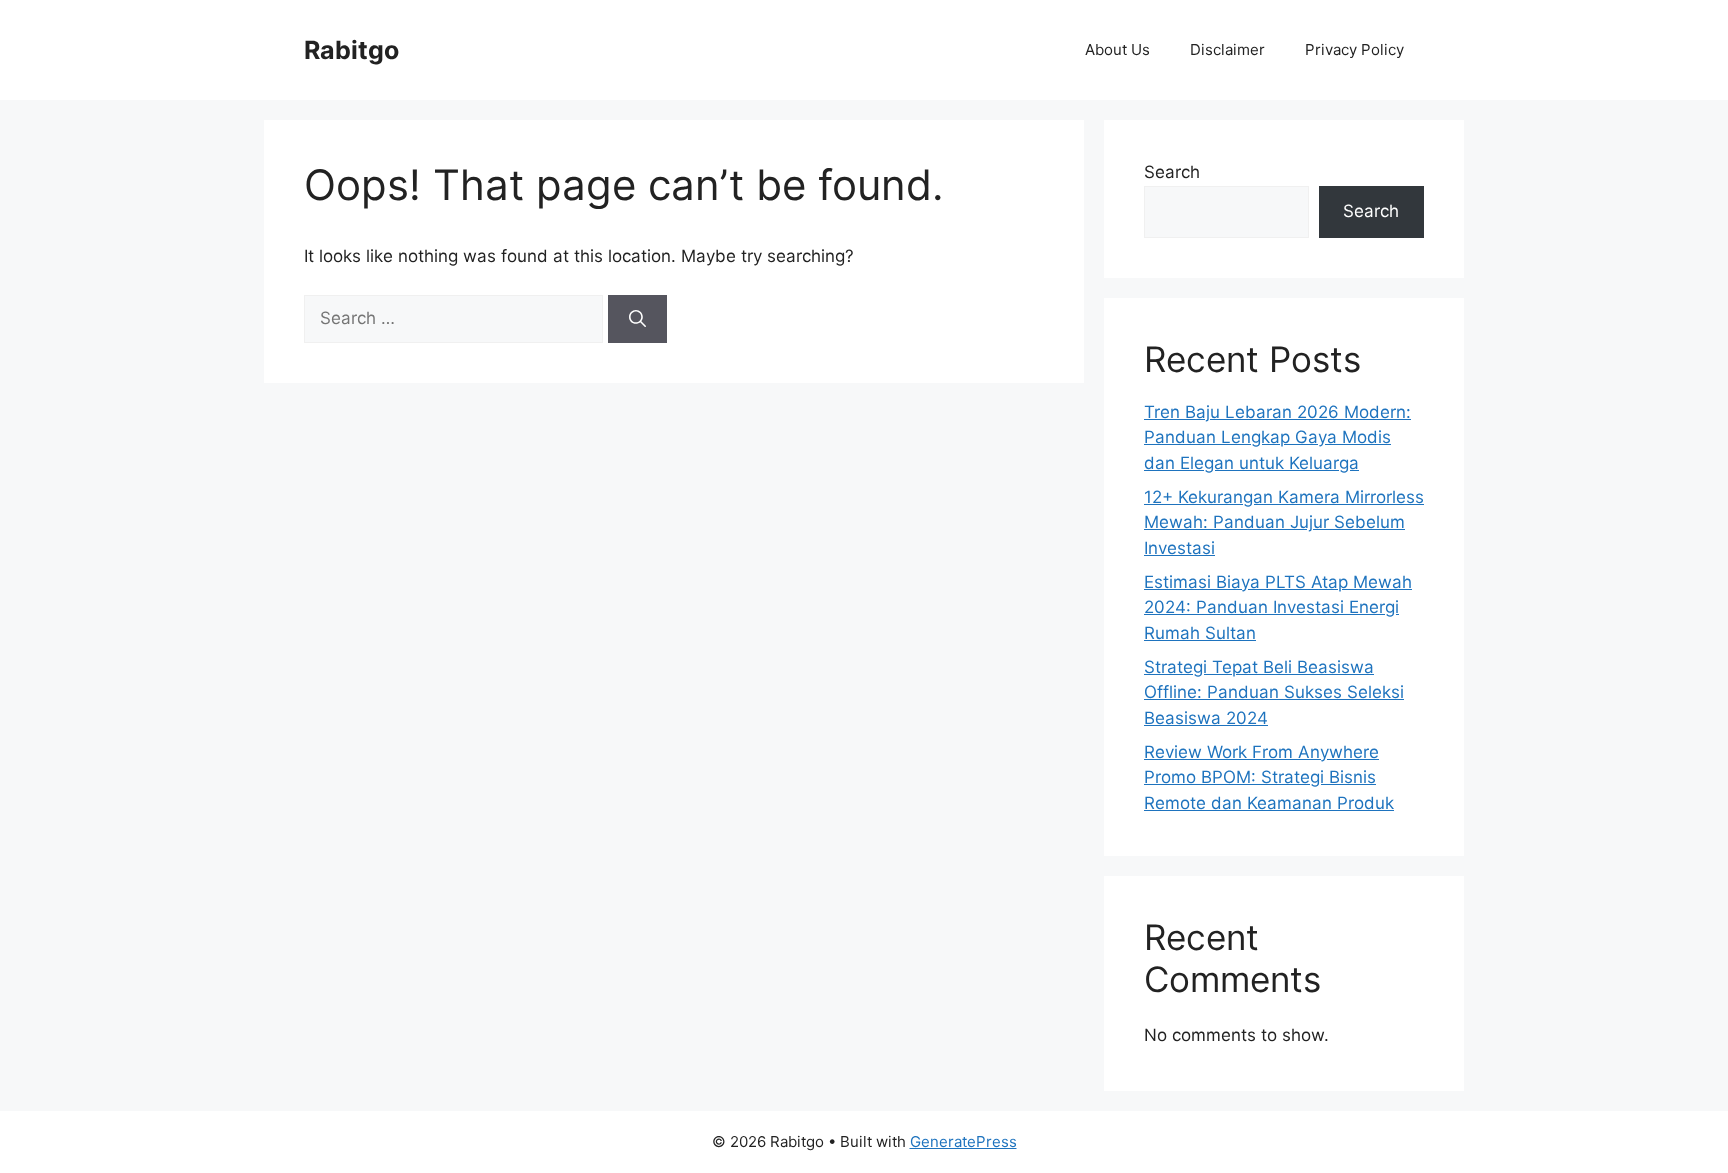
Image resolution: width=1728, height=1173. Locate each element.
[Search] (637, 319)
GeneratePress (963, 1141)
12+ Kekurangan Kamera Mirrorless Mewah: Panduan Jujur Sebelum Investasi (1284, 522)
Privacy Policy (1354, 49)
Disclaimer (1227, 49)
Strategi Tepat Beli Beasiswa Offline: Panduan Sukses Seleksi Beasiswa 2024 (1274, 692)
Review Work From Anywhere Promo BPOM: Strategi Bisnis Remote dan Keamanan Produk (1269, 777)
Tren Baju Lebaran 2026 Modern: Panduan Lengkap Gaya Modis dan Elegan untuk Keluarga (1277, 437)
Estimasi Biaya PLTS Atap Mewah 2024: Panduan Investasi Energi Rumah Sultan (1278, 607)
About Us (1117, 49)
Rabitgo (351, 50)
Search (1172, 172)
